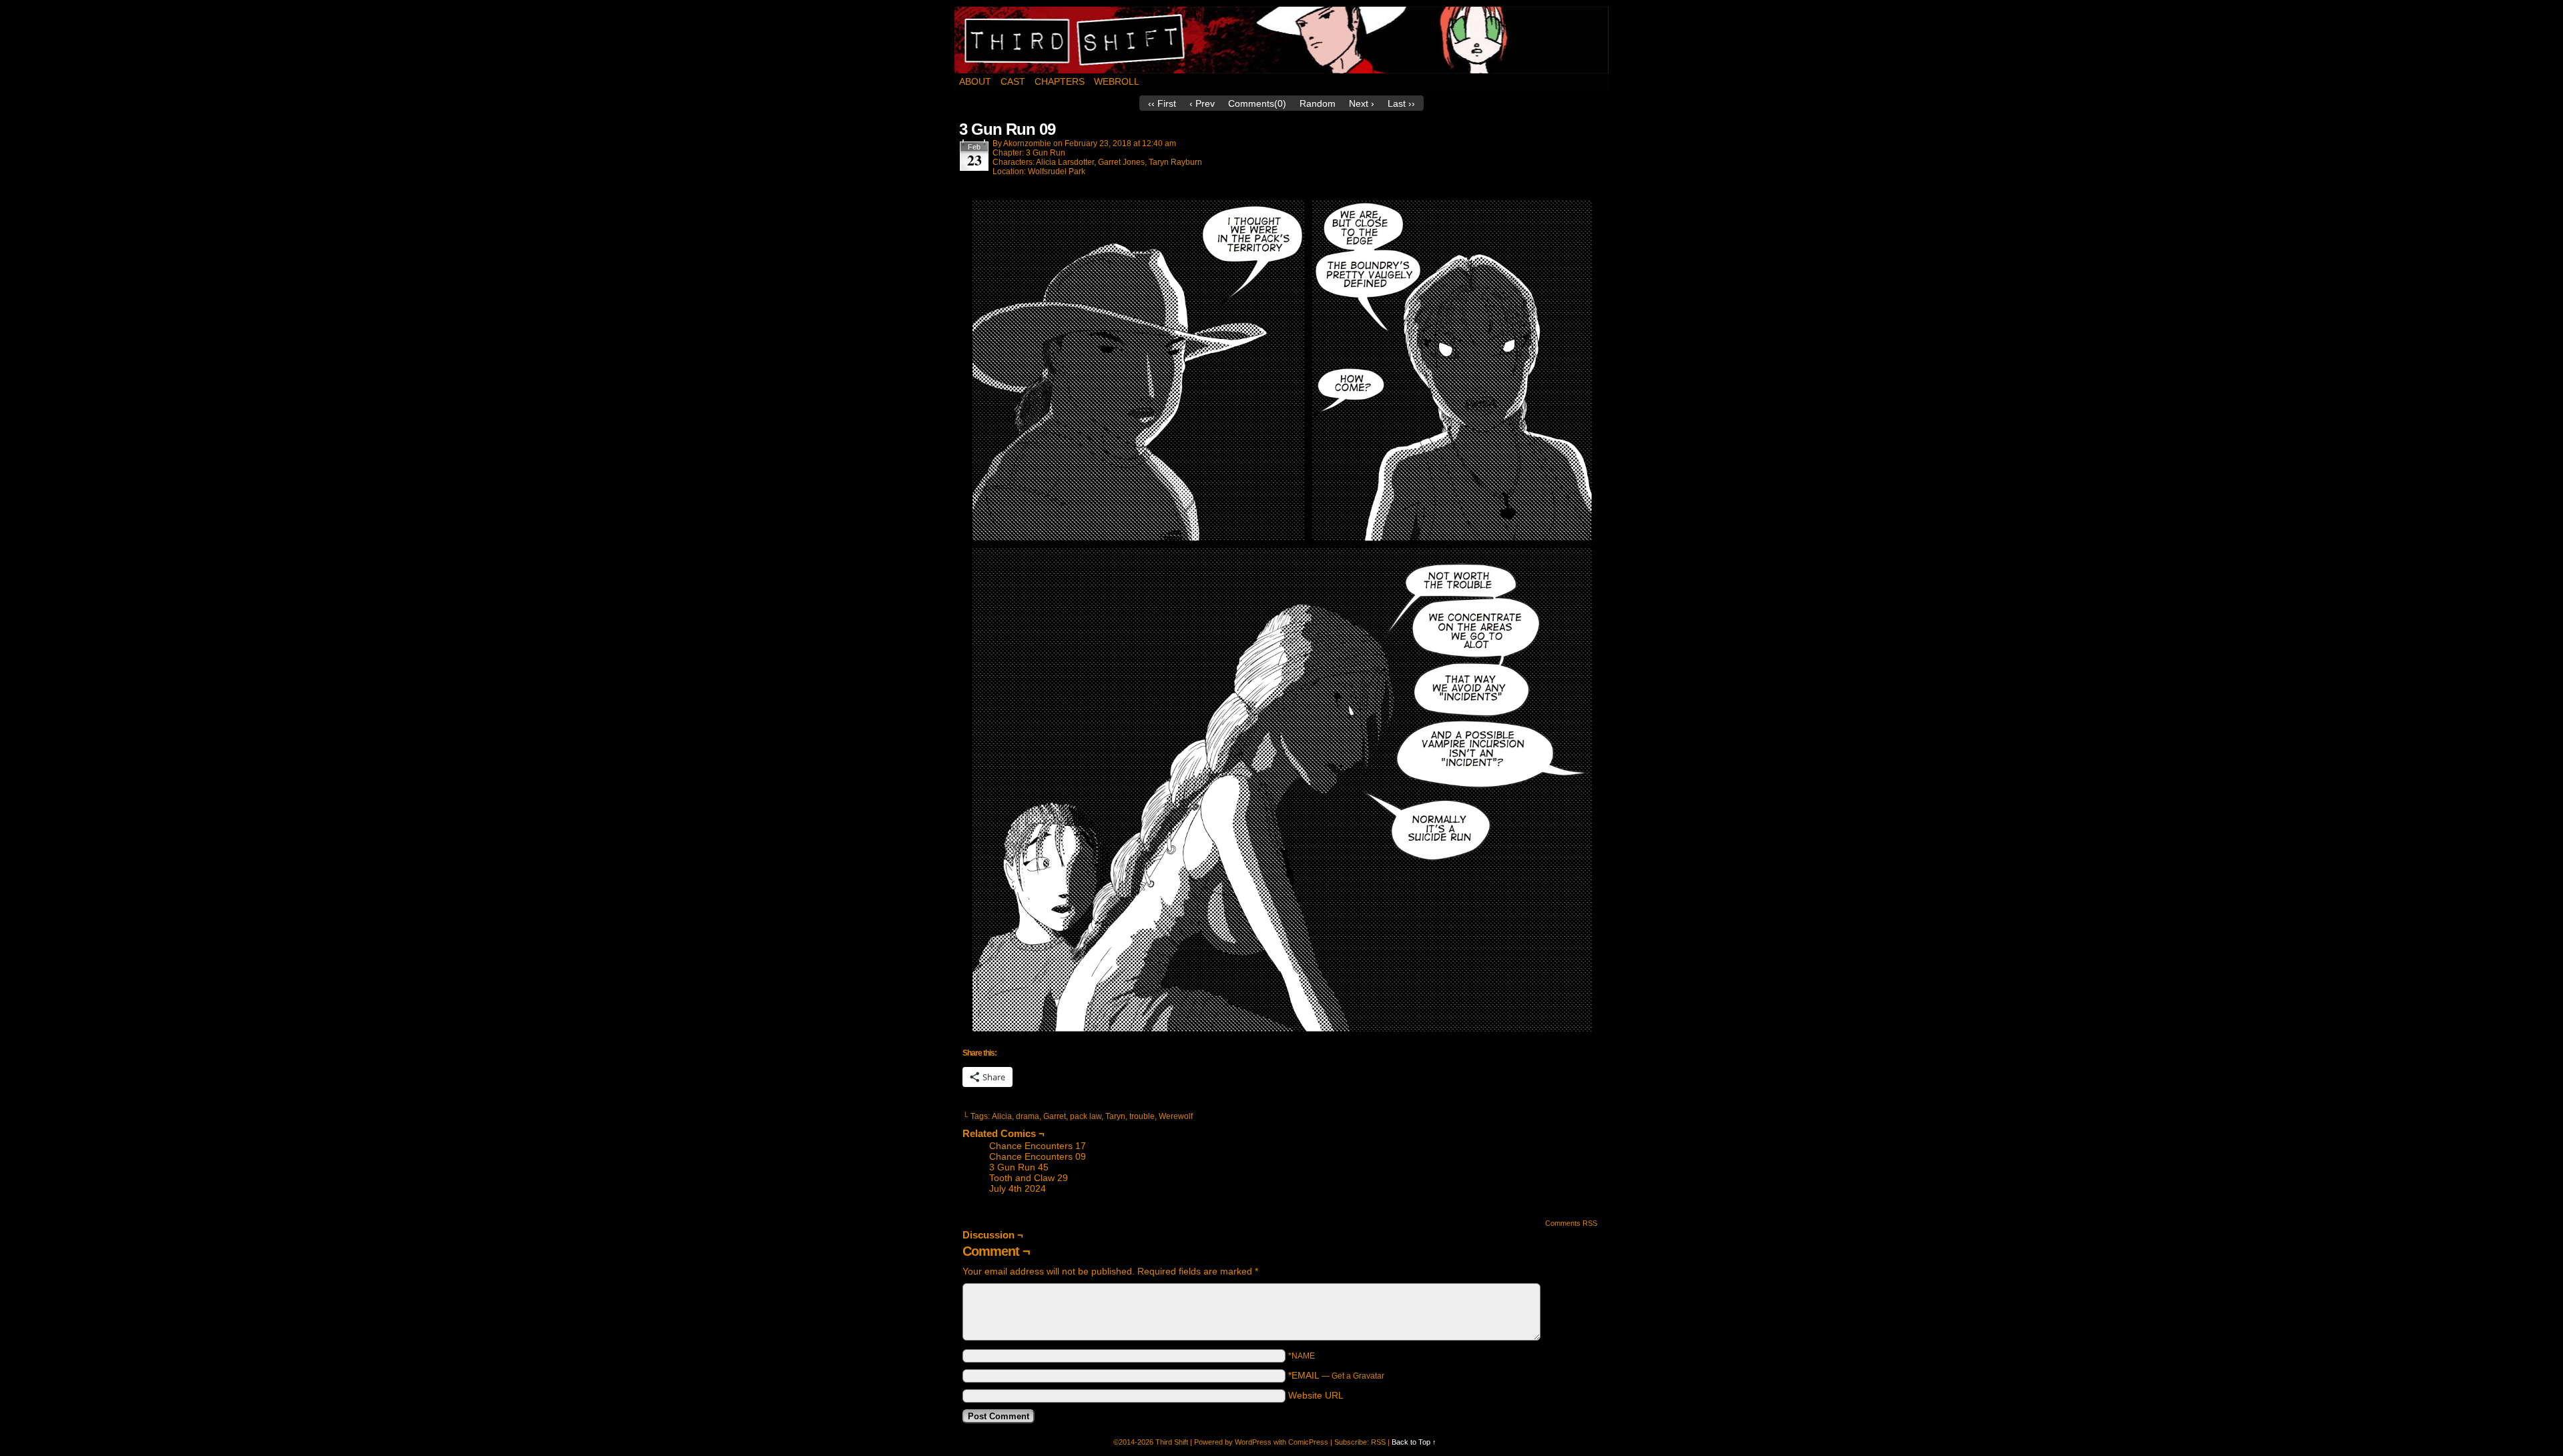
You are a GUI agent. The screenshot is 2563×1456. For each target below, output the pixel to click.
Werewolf (1176, 1116)
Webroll (1117, 81)
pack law (1086, 1116)
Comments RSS (1571, 1223)
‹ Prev (1202, 103)
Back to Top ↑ (1414, 1442)
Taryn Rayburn (1175, 162)
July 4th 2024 (1018, 1188)
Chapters (1060, 81)
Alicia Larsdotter (1065, 162)
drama (1028, 1116)
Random (1318, 103)
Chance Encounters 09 (1038, 1156)
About (975, 81)
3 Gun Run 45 (1019, 1167)
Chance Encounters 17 (1038, 1146)
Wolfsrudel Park (1057, 171)
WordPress (1253, 1442)
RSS (1378, 1442)
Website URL (1316, 1395)
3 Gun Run (1046, 153)
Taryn (1115, 1116)
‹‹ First (1162, 103)
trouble (1142, 1116)
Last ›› (1401, 103)
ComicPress (1308, 1442)
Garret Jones (1121, 162)
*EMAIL (1336, 1375)
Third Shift (1282, 40)
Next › (1362, 103)
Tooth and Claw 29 (1029, 1178)
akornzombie (1027, 143)
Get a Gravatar (1358, 1376)
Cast (1013, 81)
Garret (1055, 1116)
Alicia (1002, 1116)
